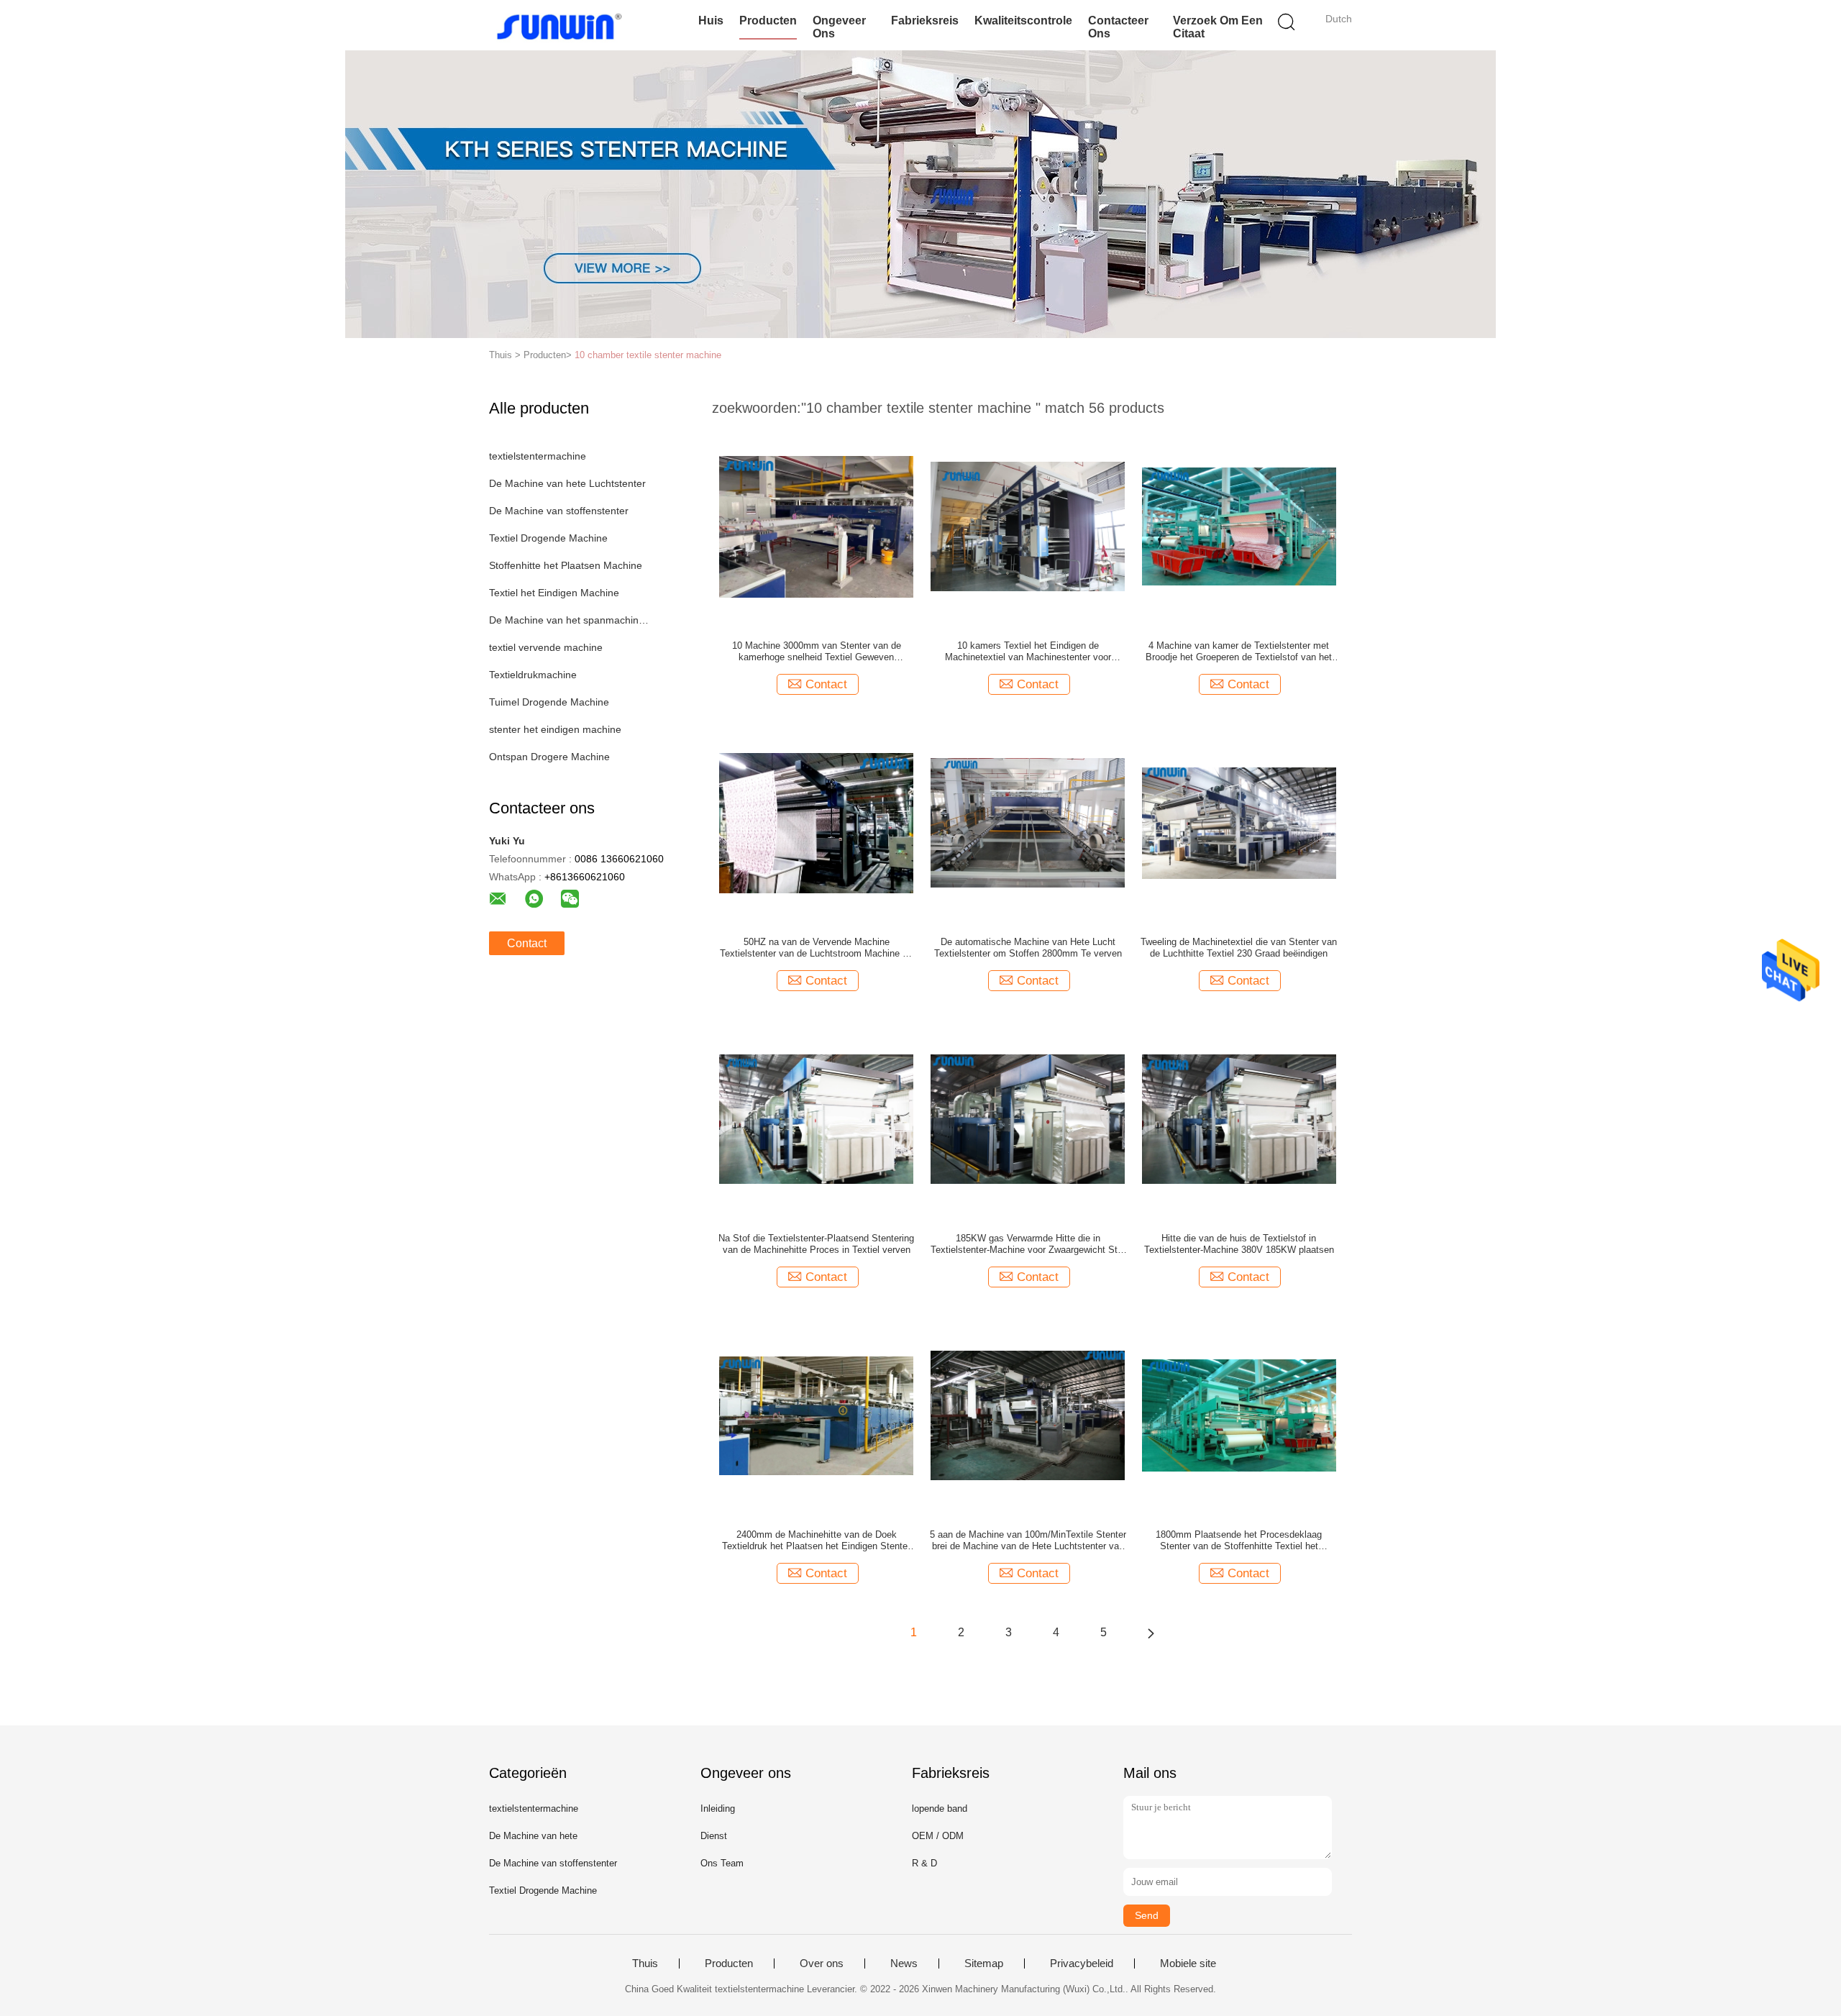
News (904, 1963)
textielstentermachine (538, 456)
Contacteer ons (1118, 27)
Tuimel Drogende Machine (549, 702)
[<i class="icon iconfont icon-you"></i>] (1151, 1633)
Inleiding (718, 1809)
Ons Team (722, 1863)
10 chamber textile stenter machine (648, 355)
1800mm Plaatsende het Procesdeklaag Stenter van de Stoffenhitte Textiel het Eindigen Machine (1239, 1541)
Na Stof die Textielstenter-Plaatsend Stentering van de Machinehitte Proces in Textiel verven (816, 1244)
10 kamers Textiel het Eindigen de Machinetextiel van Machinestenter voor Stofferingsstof (1028, 652)
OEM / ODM (938, 1836)
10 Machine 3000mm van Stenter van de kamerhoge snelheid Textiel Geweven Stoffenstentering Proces (817, 652)
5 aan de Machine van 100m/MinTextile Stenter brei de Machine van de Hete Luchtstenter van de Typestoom (1028, 1541)
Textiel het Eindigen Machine (554, 593)
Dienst (714, 1836)
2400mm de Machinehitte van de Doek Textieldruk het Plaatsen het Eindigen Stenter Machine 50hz (816, 1541)
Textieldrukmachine (533, 675)
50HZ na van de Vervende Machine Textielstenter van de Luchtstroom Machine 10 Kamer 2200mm (816, 948)
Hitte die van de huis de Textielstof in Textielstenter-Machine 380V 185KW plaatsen (1239, 1244)
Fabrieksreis (925, 20)
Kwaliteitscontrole (1023, 20)
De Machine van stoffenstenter (559, 511)
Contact (527, 943)
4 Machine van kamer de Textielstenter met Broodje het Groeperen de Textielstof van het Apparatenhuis (1239, 652)
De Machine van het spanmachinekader (571, 620)
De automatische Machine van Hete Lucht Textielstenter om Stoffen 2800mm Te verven (1028, 948)
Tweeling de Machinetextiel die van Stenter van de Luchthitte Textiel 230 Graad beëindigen (1239, 948)
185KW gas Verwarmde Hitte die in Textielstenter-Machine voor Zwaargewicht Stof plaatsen (1028, 1244)
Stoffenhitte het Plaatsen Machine (566, 565)
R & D (924, 1863)
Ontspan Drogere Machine (549, 757)
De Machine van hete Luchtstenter (567, 483)
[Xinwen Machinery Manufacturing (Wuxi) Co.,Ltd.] (559, 25)
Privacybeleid (1082, 1963)
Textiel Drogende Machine (548, 538)
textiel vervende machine (546, 647)
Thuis (645, 1963)
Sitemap (984, 1963)
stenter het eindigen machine (555, 729)
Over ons (822, 1963)
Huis (711, 20)
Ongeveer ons (839, 27)
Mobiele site (1188, 1963)
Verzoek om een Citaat (1218, 27)
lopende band (940, 1809)
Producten (768, 20)
